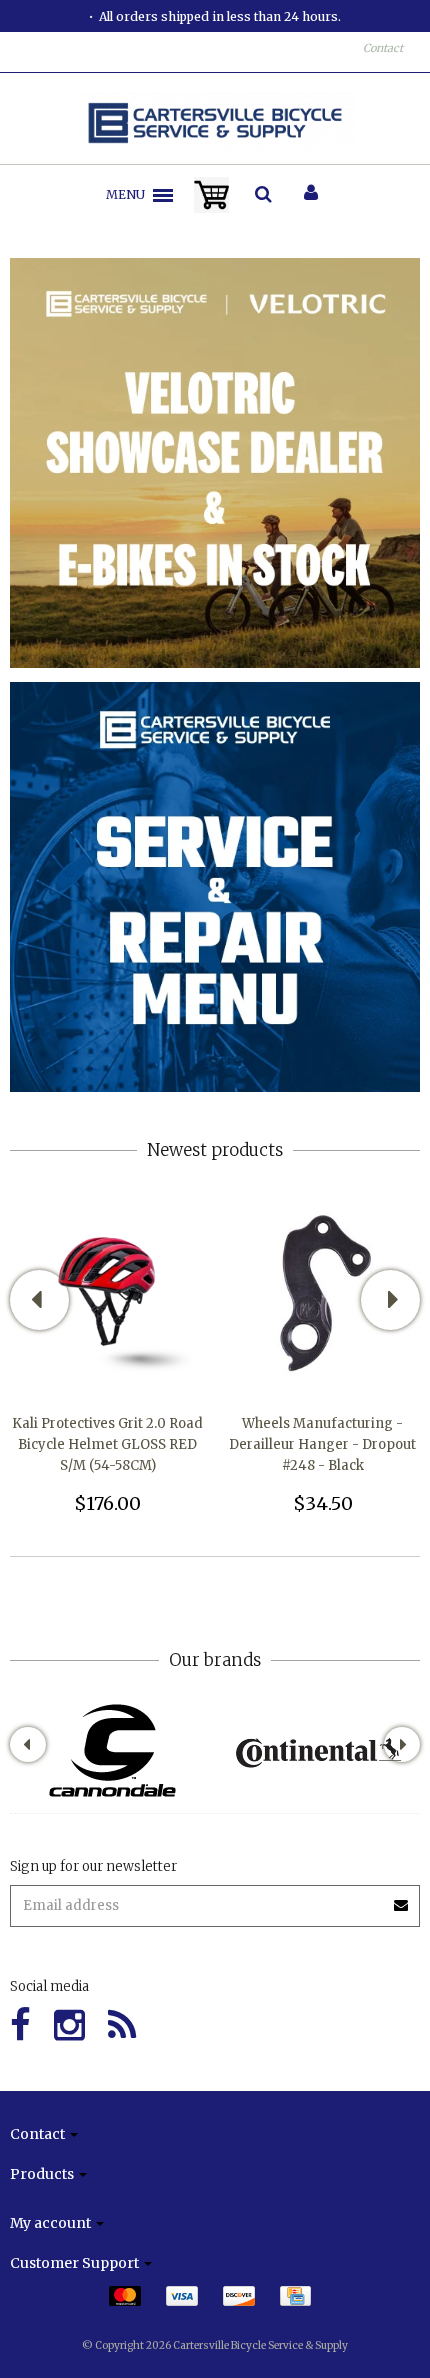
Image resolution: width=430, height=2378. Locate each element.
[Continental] (317, 1750)
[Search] (263, 195)
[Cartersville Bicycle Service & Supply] (215, 123)
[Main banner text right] (215, 886)
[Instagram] (69, 2025)
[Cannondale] (112, 1750)
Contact (383, 48)
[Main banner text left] (215, 462)
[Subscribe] (402, 1898)
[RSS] (122, 2025)
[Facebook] (20, 2025)
